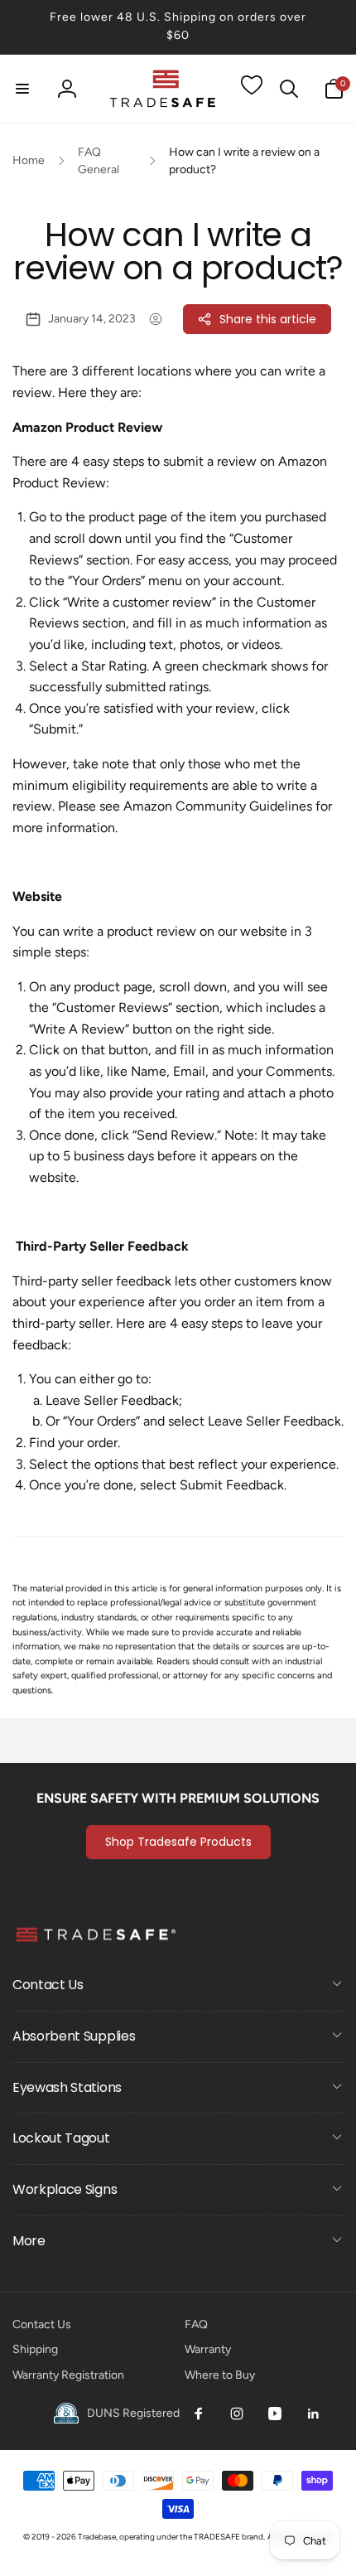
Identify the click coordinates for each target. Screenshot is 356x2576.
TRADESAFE (217, 2537)
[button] (22, 89)
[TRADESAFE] (95, 1941)
